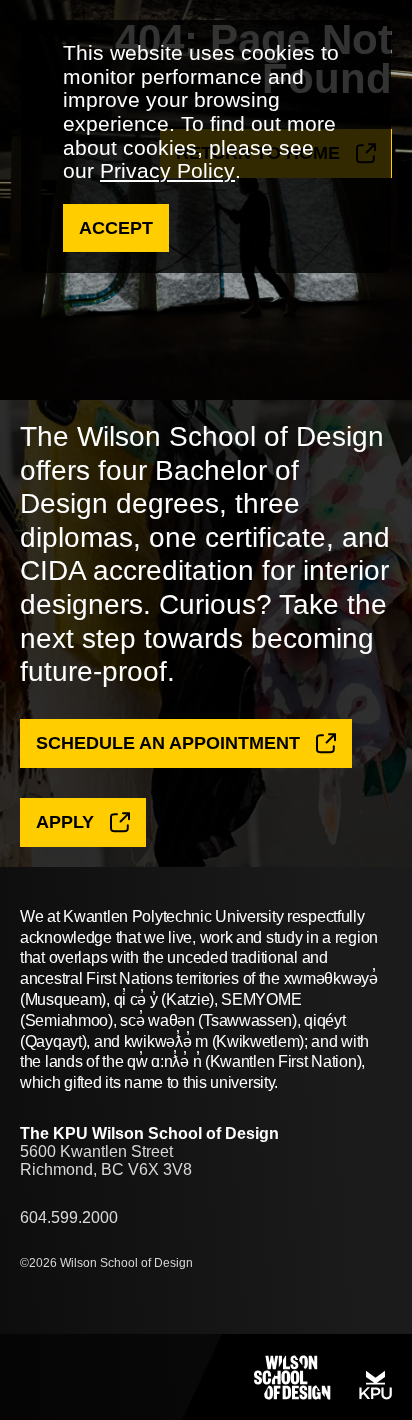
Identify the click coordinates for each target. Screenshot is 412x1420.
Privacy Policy (167, 170)
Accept (116, 228)
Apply (65, 822)
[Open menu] (60, 1377)
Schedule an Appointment (168, 743)
